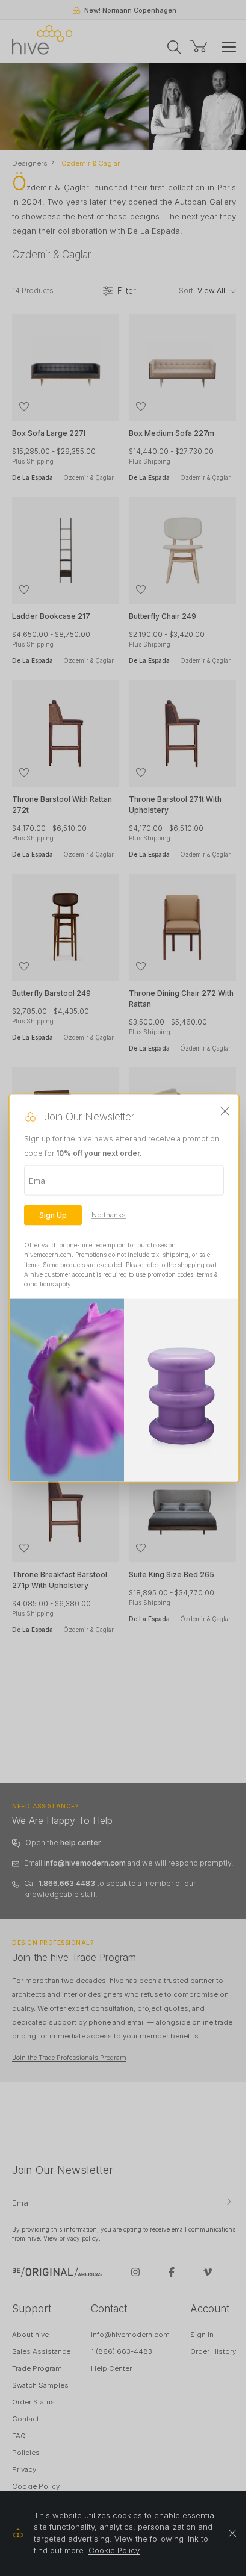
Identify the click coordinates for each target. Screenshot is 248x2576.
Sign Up (53, 1215)
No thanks (109, 1215)
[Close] (225, 1111)
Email (39, 1181)
